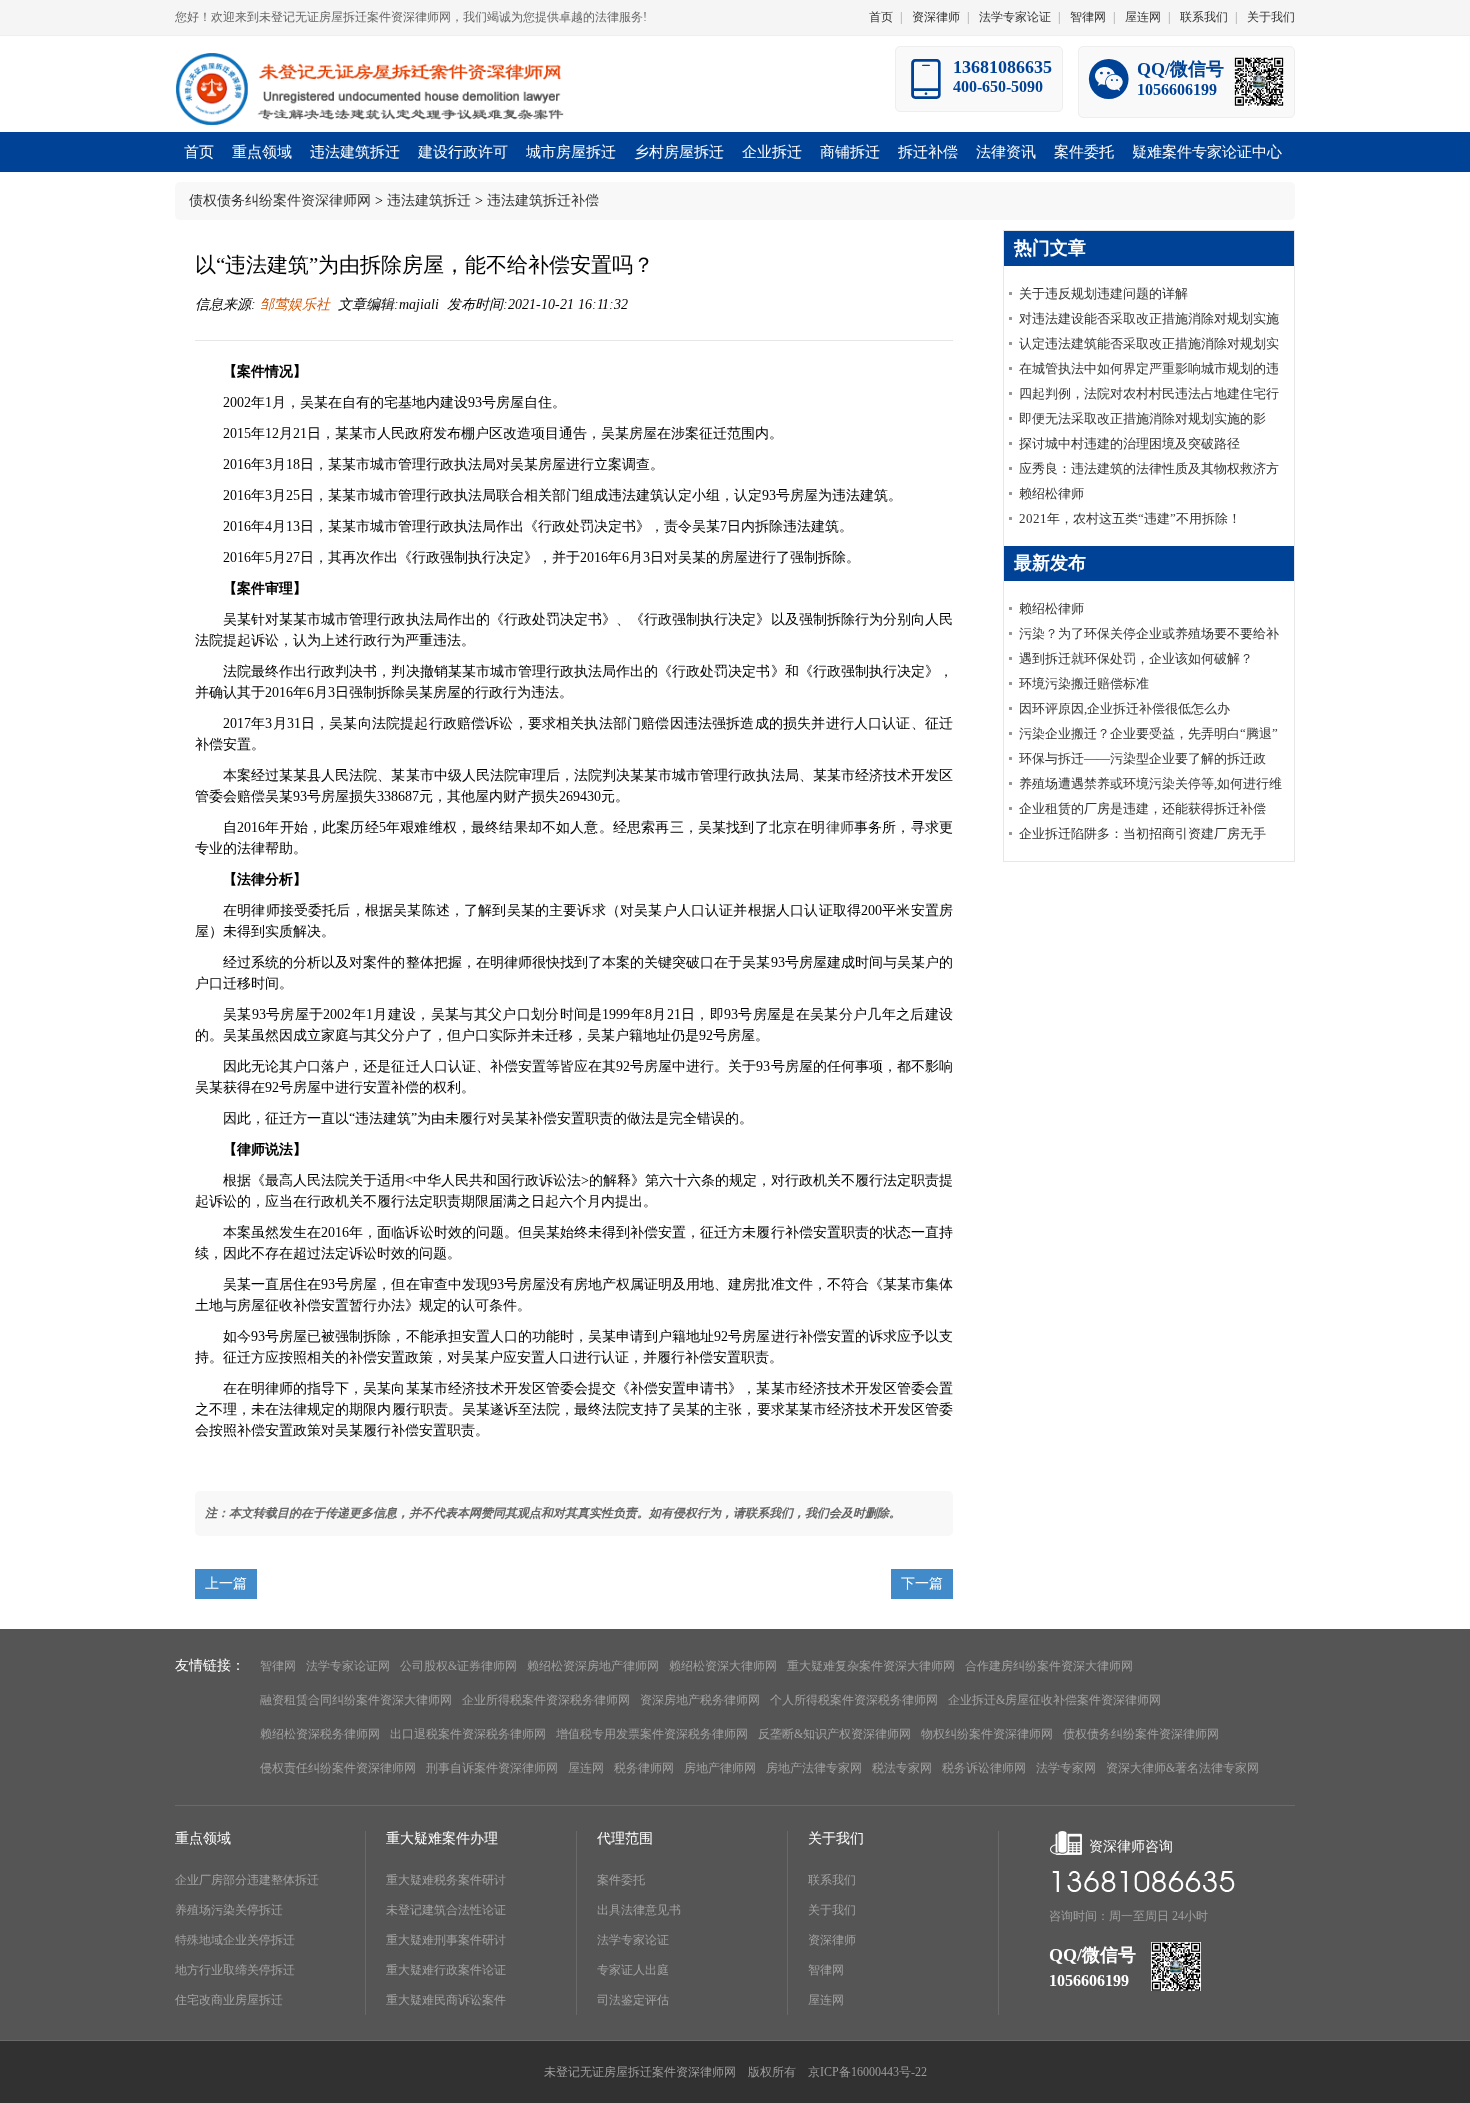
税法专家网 (902, 1768)
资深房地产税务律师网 (700, 1700)
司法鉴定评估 (633, 2000)
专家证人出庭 (633, 1970)
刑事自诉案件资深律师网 (492, 1768)
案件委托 (621, 1880)
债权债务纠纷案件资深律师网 (280, 200)
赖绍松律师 (1051, 493)
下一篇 (922, 1583)
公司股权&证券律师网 (458, 1666)
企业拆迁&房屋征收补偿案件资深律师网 (1054, 1700)
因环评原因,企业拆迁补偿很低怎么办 (1124, 708)
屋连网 (1143, 17)
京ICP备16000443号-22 (867, 2072)
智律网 (1088, 17)
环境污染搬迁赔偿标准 (1084, 683)
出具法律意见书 (639, 1910)
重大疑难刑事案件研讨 (446, 1940)
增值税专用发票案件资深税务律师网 (652, 1734)
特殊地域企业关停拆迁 (235, 1940)
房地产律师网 (720, 1768)
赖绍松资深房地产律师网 (593, 1666)
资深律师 (936, 17)
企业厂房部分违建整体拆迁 (247, 1880)
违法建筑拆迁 (429, 200)
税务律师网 (644, 1768)
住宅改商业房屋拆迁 (229, 2000)
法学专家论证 (1015, 17)
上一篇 (226, 1583)
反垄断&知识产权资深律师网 (834, 1734)
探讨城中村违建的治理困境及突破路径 (1129, 443)
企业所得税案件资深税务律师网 (546, 1700)
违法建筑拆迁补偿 (543, 200)
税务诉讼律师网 (984, 1768)
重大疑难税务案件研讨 (446, 1880)
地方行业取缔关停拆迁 (235, 1970)
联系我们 (1204, 17)
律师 (840, 827)
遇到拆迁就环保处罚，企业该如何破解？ (1136, 658)
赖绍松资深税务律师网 (320, 1734)
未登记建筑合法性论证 (446, 1910)
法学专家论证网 (348, 1666)
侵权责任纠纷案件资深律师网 (338, 1768)
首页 (881, 17)
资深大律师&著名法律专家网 (1182, 1768)
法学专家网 (1066, 1768)
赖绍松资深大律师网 (723, 1666)
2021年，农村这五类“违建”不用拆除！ (1130, 518)
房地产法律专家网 (814, 1768)
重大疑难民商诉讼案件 (446, 2000)
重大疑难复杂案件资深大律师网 (871, 1666)
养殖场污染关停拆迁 (229, 1910)
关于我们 (1271, 17)
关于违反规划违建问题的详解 (1103, 293)
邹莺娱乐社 (293, 304)
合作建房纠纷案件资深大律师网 (1049, 1666)
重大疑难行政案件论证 (446, 1970)
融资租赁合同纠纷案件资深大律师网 (356, 1700)
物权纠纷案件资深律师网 (987, 1734)
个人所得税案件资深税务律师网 (854, 1700)
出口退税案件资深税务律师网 (468, 1734)
